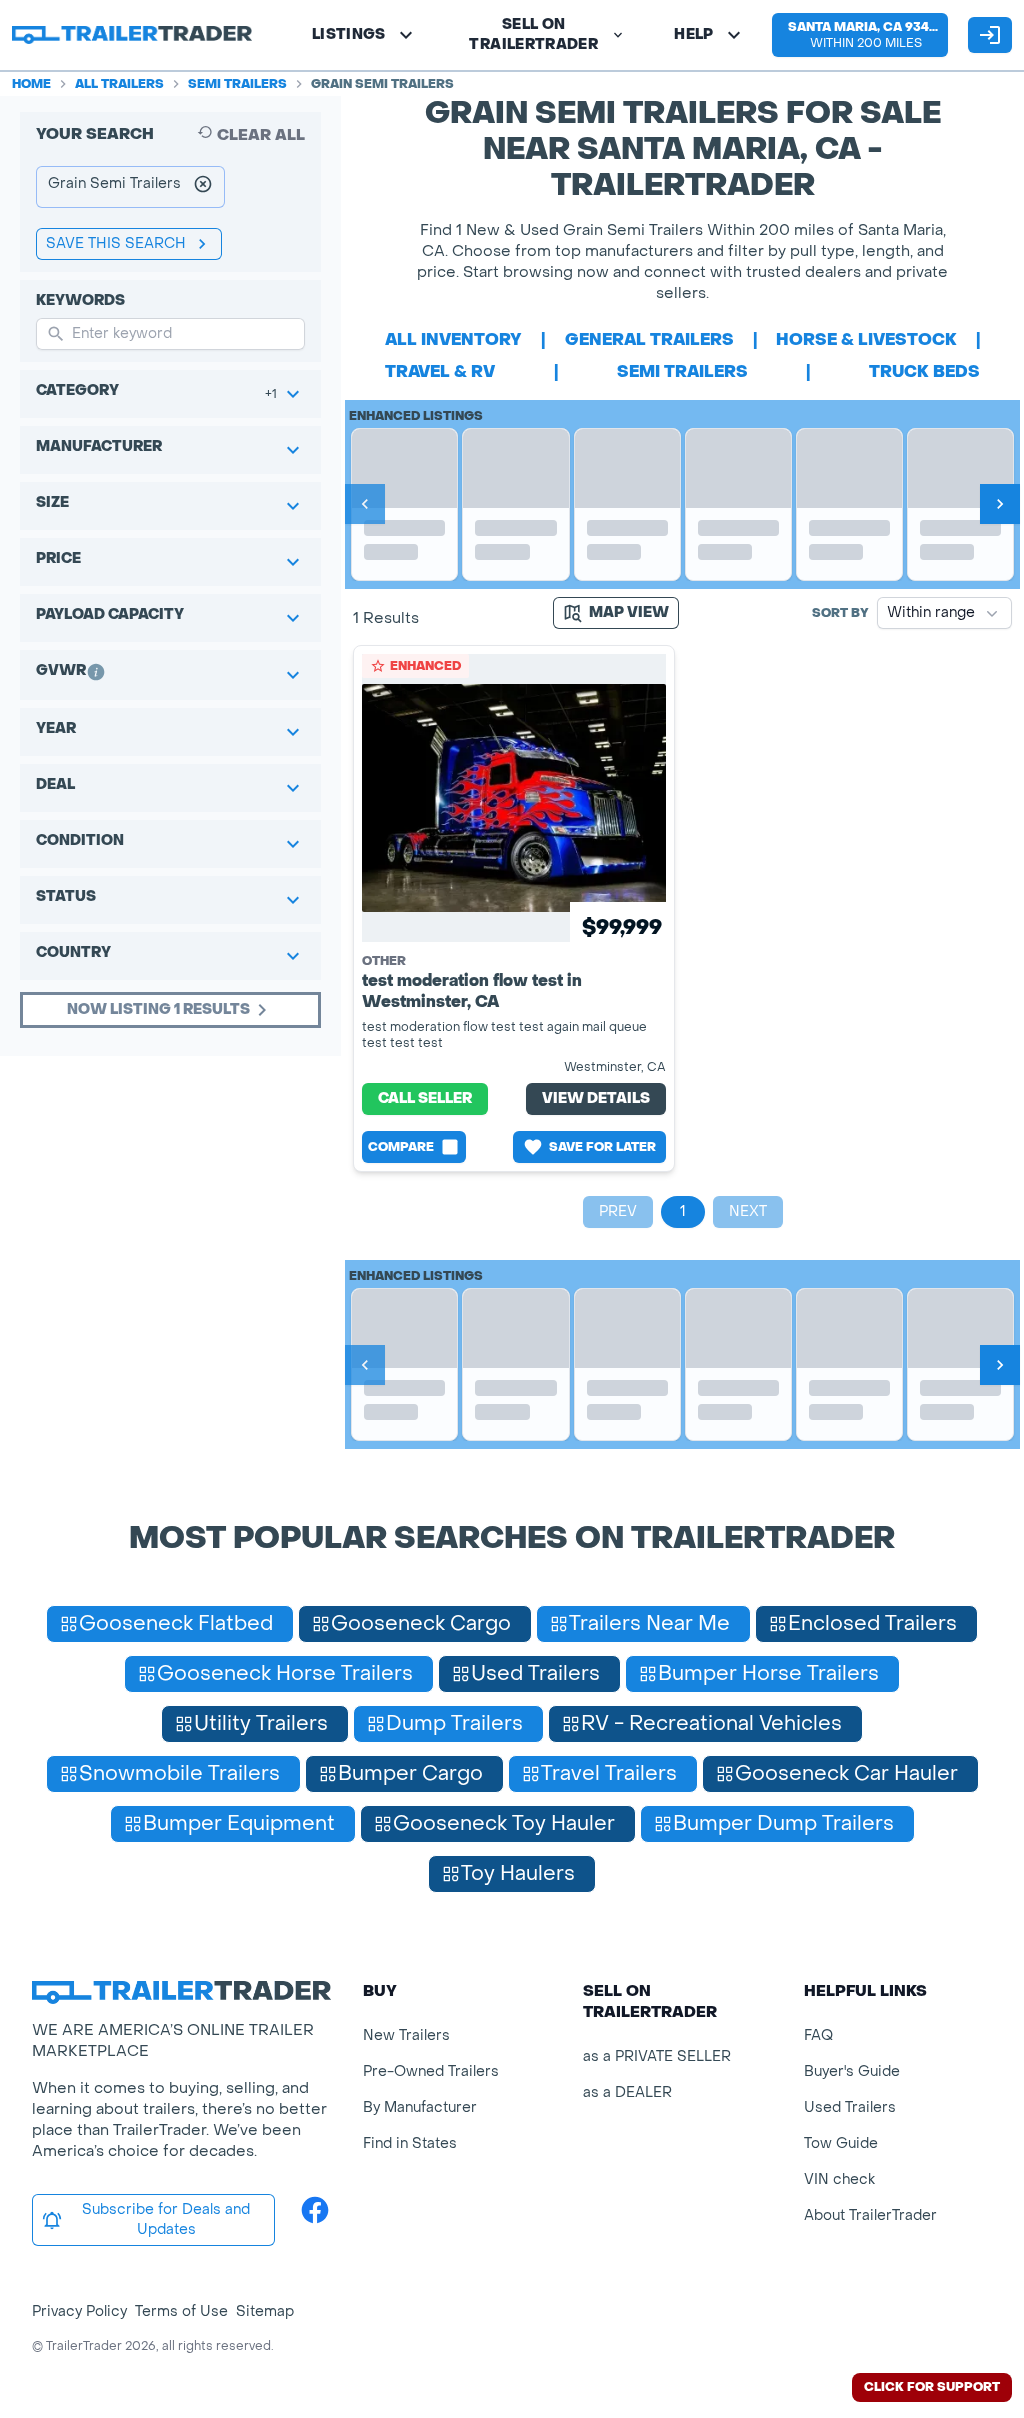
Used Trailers (850, 2107)
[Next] (1000, 504)
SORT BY (840, 613)
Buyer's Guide (852, 2071)
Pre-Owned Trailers (431, 2071)
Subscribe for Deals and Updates (166, 2219)
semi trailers (682, 371)
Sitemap (265, 2311)
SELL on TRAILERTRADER (533, 34)
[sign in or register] (990, 35)
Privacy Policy (79, 2311)
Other (384, 961)
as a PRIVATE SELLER (657, 2056)
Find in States (410, 2143)
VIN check (839, 2179)
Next (748, 1211)
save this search (116, 243)
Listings (349, 34)
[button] (860, 35)
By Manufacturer (420, 2107)
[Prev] (365, 504)
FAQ (818, 2035)
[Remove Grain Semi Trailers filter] (203, 187)
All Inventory (453, 339)
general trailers (649, 339)
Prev (618, 1211)
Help (693, 34)
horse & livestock (866, 339)
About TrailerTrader (870, 2215)
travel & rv (440, 371)
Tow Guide (841, 2143)
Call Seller (425, 1098)
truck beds (924, 371)
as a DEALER (627, 2092)
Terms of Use (181, 2311)
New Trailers (406, 2035)
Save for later (602, 1147)
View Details (596, 1098)
